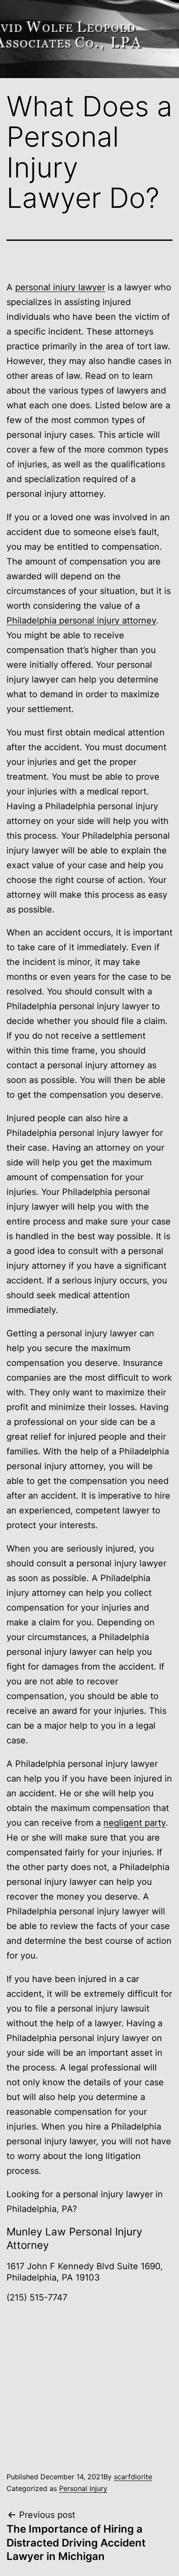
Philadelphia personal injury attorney (81, 620)
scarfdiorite (133, 2477)
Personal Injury (83, 2488)
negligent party (134, 1823)
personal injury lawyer (60, 287)
